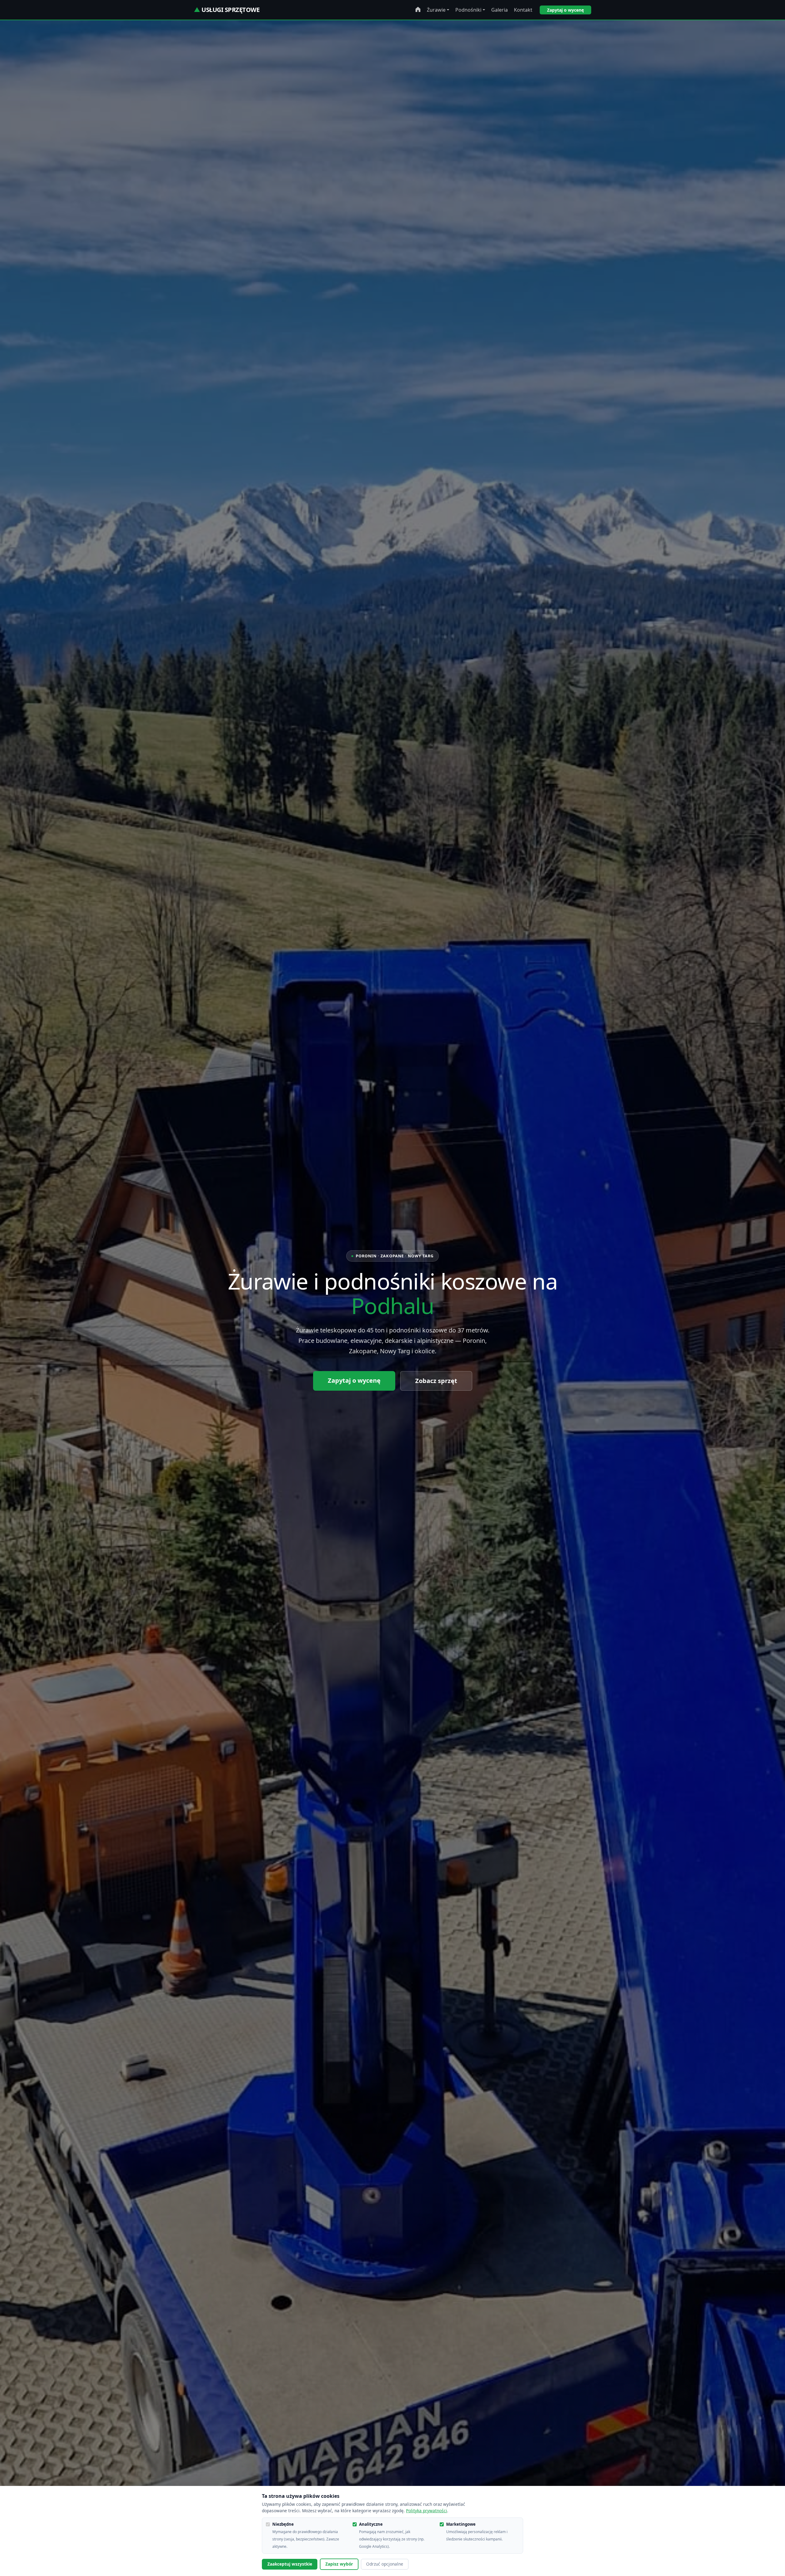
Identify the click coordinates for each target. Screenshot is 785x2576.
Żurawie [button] (436, 10)
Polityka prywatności (427, 2511)
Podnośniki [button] (468, 10)
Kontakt (523, 10)
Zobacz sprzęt (436, 1381)
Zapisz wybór (339, 2564)
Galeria (500, 10)
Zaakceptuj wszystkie (290, 2564)
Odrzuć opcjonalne (385, 2564)
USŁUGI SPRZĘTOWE (227, 10)
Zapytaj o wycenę (565, 10)
